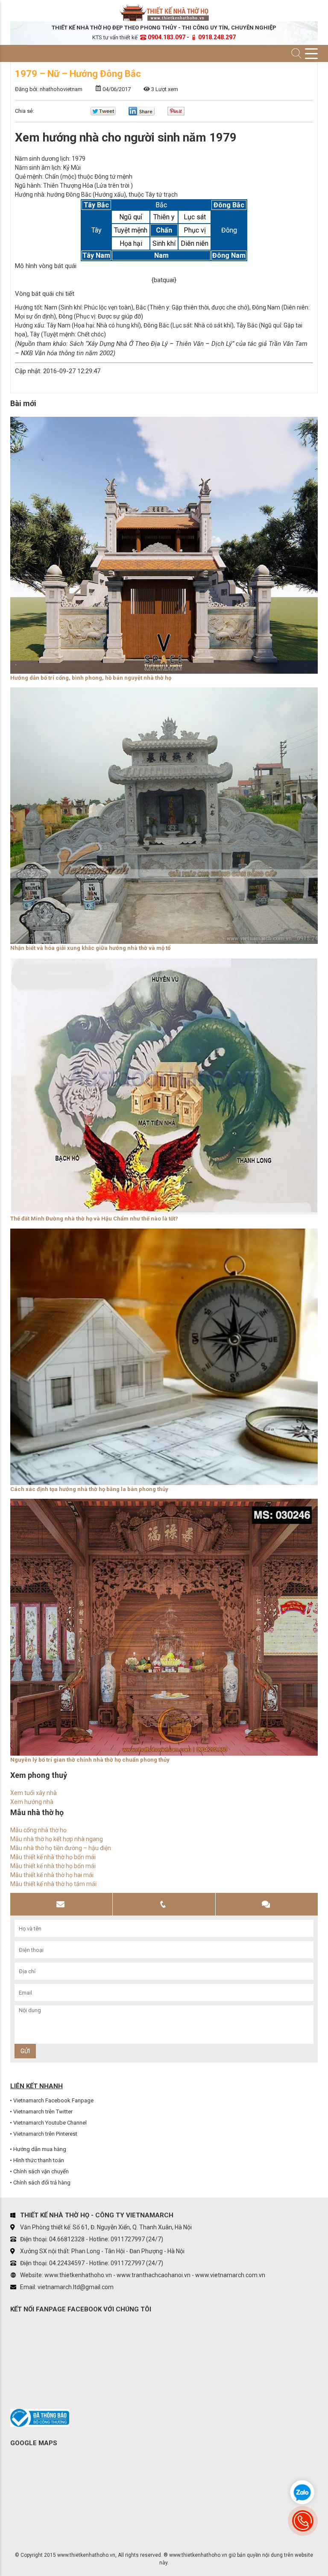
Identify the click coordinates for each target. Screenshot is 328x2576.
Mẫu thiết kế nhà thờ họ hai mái (52, 1875)
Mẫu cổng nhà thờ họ (38, 1830)
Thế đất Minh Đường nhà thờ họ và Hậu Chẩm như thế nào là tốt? (94, 1219)
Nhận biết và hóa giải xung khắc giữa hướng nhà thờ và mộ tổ (90, 948)
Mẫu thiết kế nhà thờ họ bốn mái (53, 1857)
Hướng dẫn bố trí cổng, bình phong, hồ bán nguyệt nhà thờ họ (91, 678)
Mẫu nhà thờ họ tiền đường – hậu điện (61, 1848)
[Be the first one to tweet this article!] (103, 113)
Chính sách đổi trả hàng (42, 2183)
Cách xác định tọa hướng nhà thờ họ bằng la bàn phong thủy (89, 1489)
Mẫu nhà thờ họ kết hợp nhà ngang (57, 1839)
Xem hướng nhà (32, 1802)
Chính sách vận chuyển (41, 2171)
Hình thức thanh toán (39, 2160)
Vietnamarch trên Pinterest (45, 2134)
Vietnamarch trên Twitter (43, 2112)
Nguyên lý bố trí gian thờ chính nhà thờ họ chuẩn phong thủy (90, 1760)
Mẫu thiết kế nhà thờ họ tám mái (53, 1884)
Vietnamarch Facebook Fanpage (53, 2100)
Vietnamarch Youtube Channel (50, 2123)
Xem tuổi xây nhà (34, 1793)
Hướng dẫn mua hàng (40, 2149)
